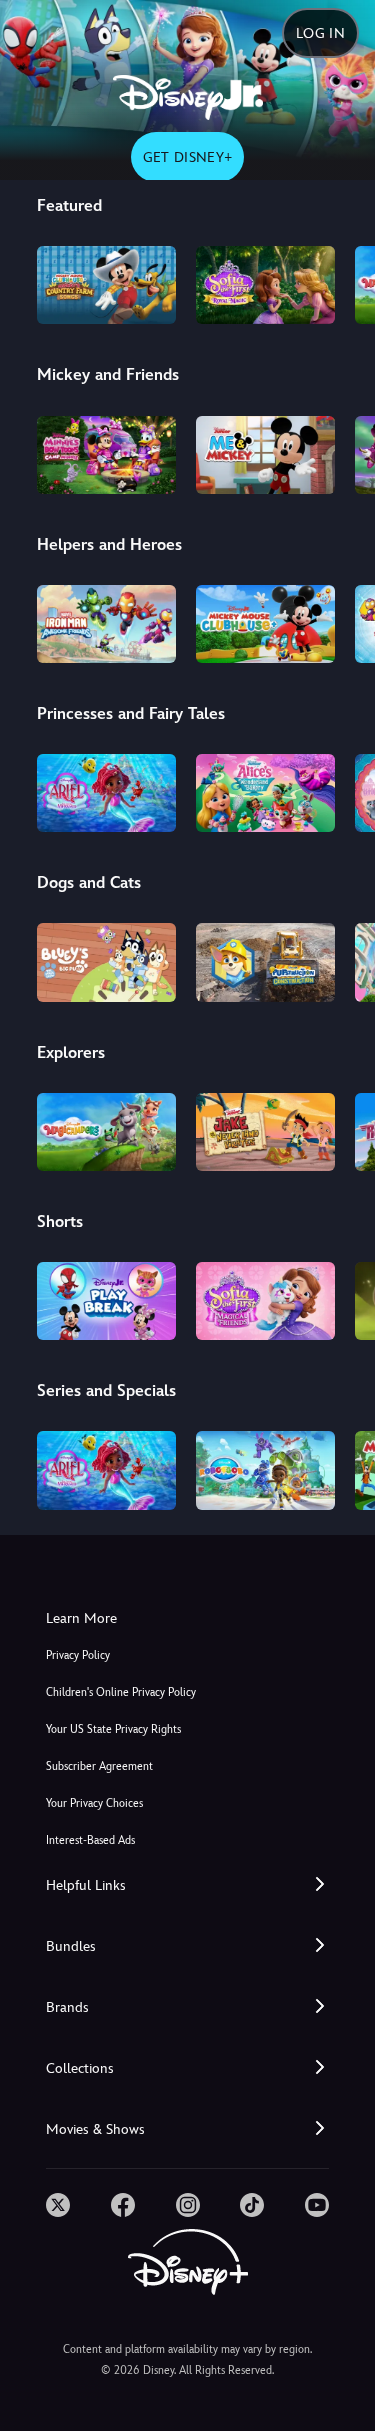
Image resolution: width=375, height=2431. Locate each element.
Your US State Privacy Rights (113, 1729)
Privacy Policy (78, 1655)
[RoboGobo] (265, 1470)
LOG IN (320, 33)
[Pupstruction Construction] (265, 962)
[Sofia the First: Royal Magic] (265, 285)
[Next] (340, 282)
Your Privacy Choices (94, 1803)
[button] (187, 1885)
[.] (58, 2205)
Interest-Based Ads (90, 1840)
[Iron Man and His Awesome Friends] (106, 624)
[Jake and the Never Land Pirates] (265, 1132)
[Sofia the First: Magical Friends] (265, 1301)
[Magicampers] (106, 1132)
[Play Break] (106, 1301)
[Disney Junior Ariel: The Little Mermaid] (106, 793)
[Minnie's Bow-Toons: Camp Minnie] (106, 455)
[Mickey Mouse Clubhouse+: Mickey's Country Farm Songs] (106, 285)
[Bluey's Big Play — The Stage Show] (106, 962)
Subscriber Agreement (99, 1766)
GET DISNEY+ (188, 157)
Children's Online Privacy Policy (121, 1692)
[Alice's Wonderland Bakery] (265, 793)
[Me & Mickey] (265, 455)
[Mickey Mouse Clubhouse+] (265, 624)
